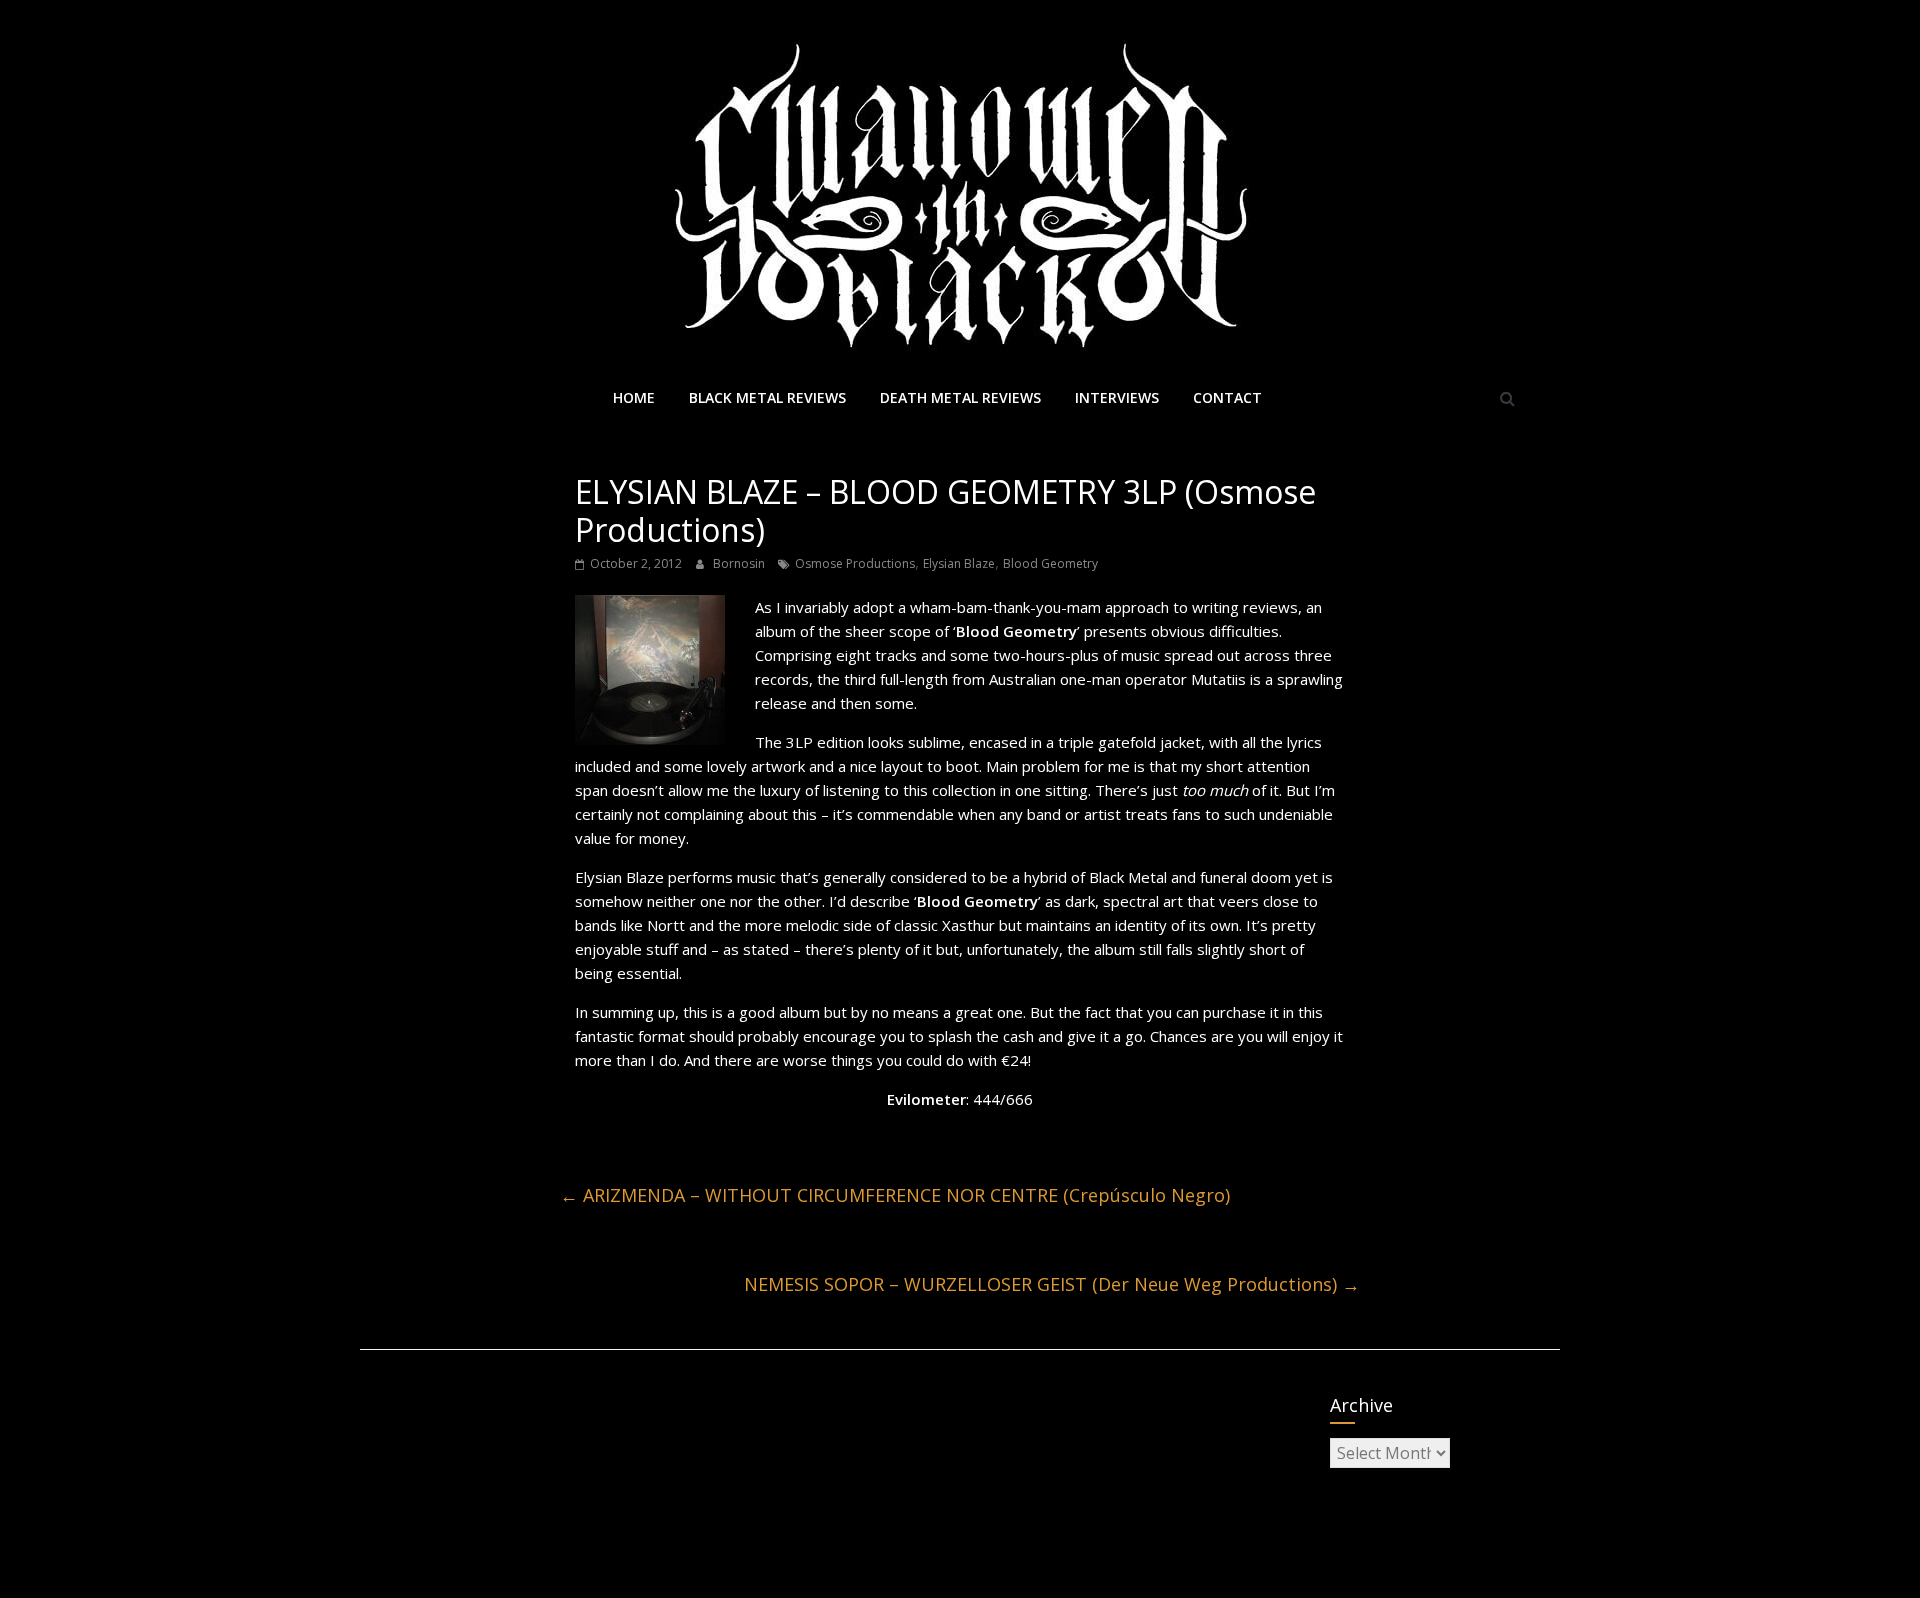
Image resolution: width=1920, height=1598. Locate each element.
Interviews (1117, 397)
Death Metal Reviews (960, 397)
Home (634, 397)
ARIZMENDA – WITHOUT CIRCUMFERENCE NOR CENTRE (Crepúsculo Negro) (895, 1195)
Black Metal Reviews (767, 397)
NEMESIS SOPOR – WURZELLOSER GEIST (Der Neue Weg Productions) (1052, 1284)
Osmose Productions (855, 563)
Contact (1227, 397)
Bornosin (740, 563)
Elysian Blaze (959, 563)
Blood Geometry (1050, 563)
